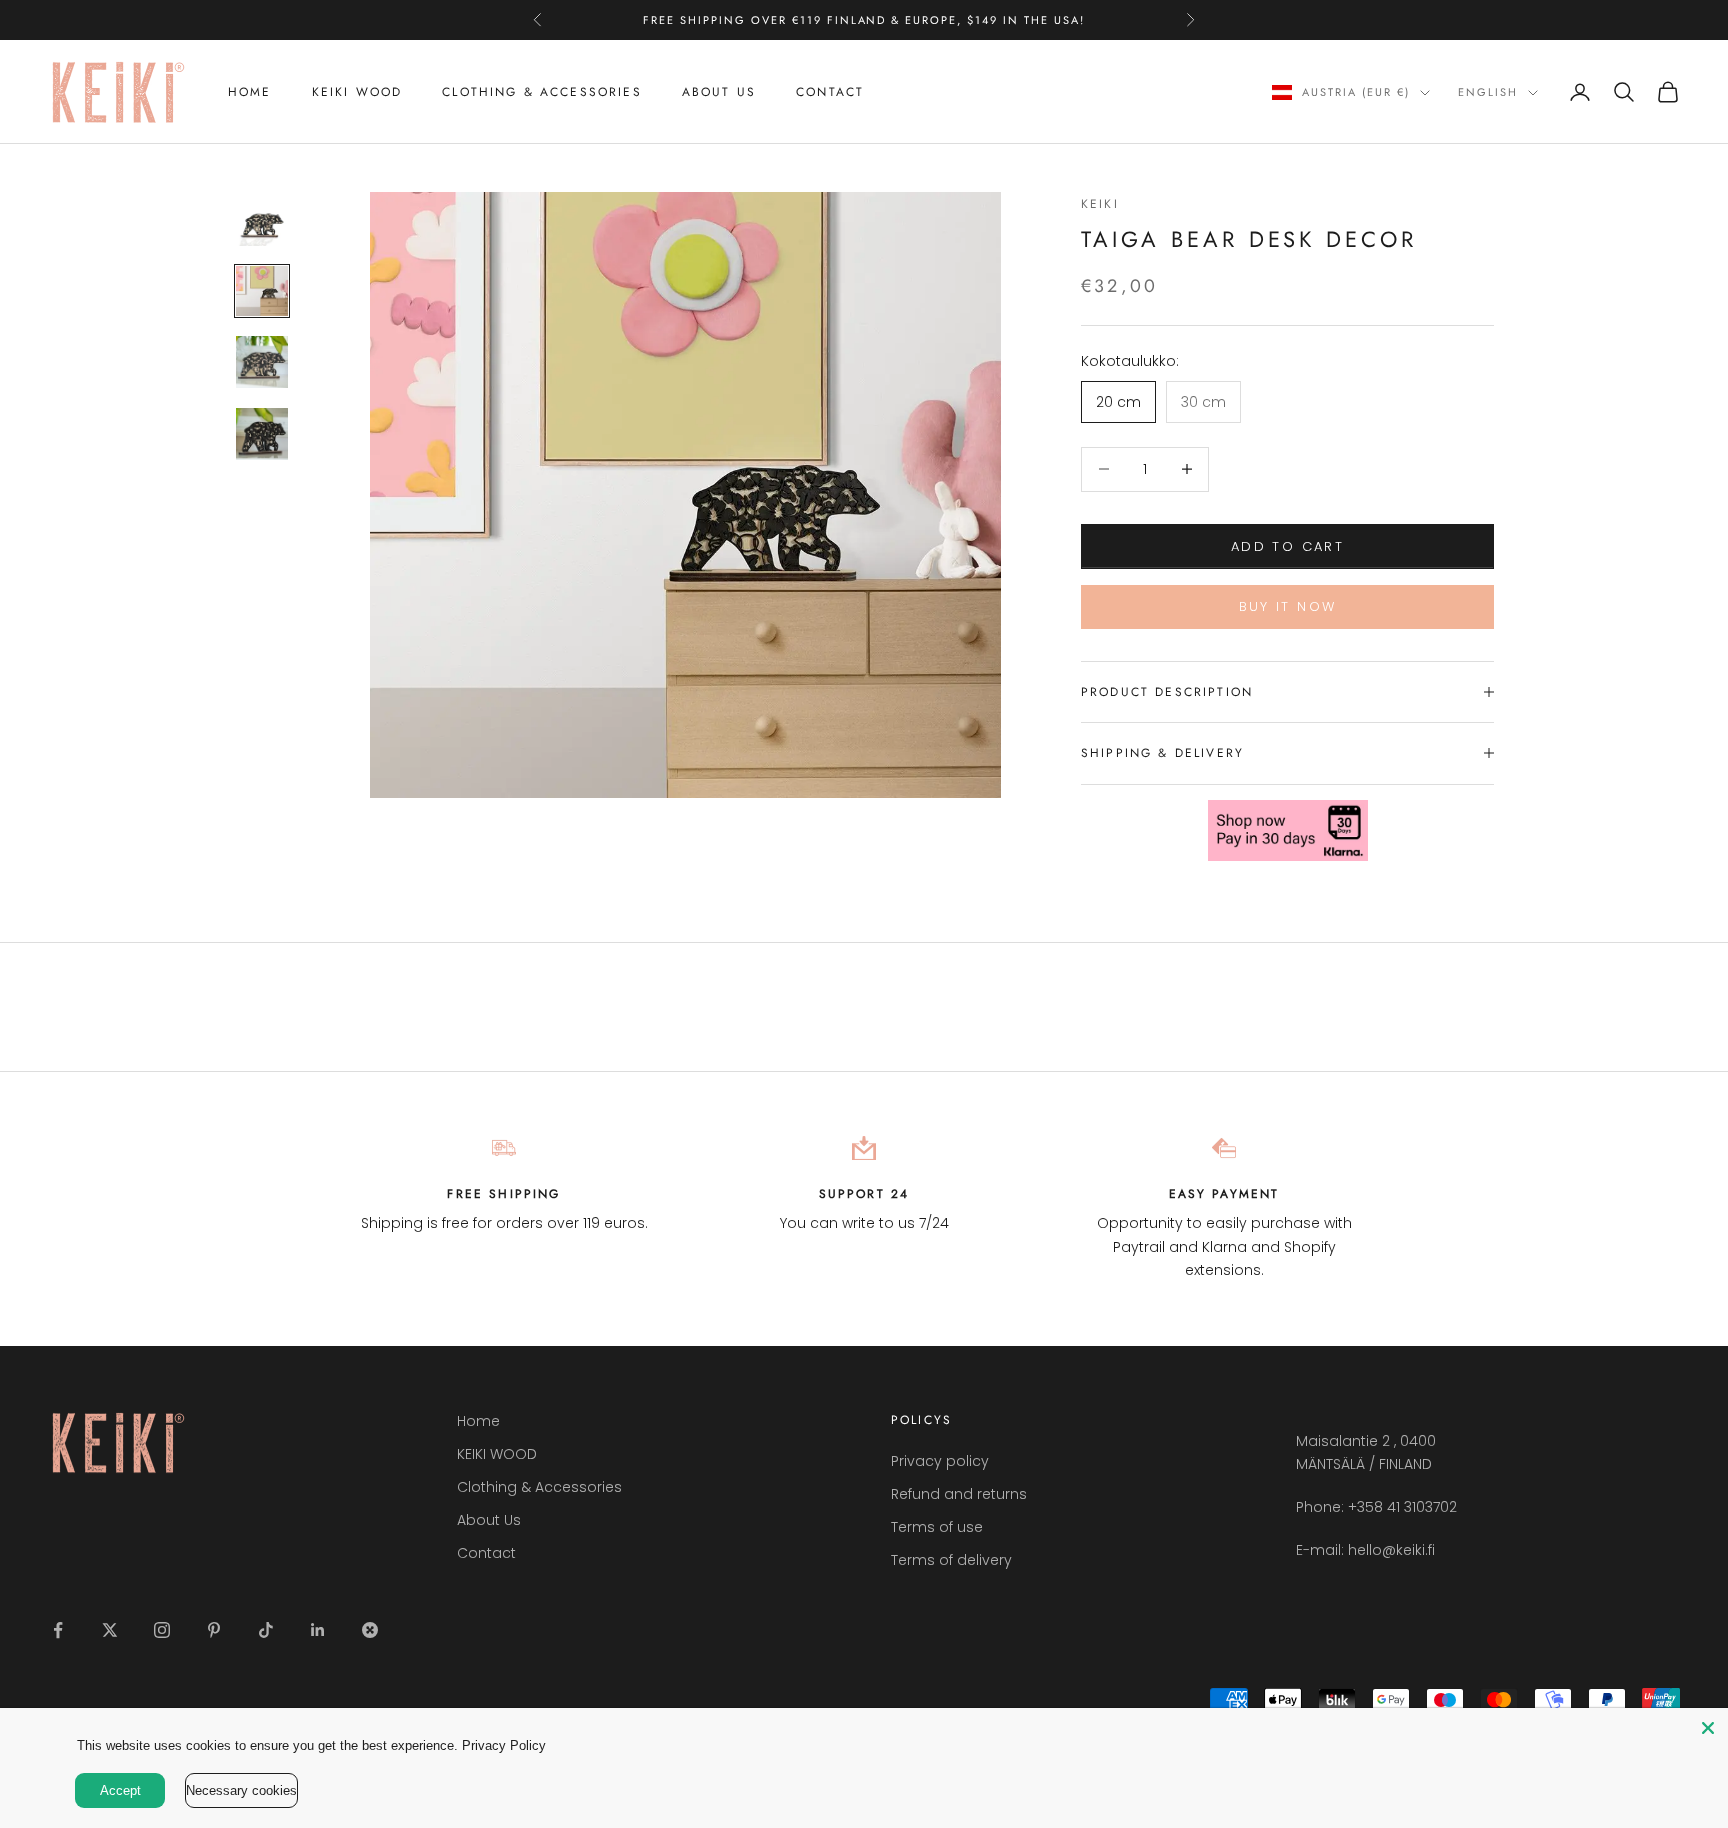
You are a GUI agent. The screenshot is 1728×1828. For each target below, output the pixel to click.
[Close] (1708, 1728)
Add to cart (1287, 545)
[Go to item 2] (262, 291)
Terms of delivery (951, 1560)
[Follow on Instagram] (162, 1630)
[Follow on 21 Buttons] (370, 1630)
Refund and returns (959, 1494)
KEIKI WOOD (357, 92)
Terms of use (937, 1527)
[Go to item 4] (262, 434)
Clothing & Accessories (542, 92)
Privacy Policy (504, 1745)
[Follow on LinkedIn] (318, 1630)
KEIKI (1100, 204)
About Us (719, 92)
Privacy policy (940, 1461)
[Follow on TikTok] (266, 1630)
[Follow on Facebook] (58, 1630)
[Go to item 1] (262, 220)
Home (250, 92)
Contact (830, 92)
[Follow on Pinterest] (214, 1630)
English (1488, 93)
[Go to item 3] (262, 362)
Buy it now (1287, 606)
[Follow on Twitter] (110, 1630)
